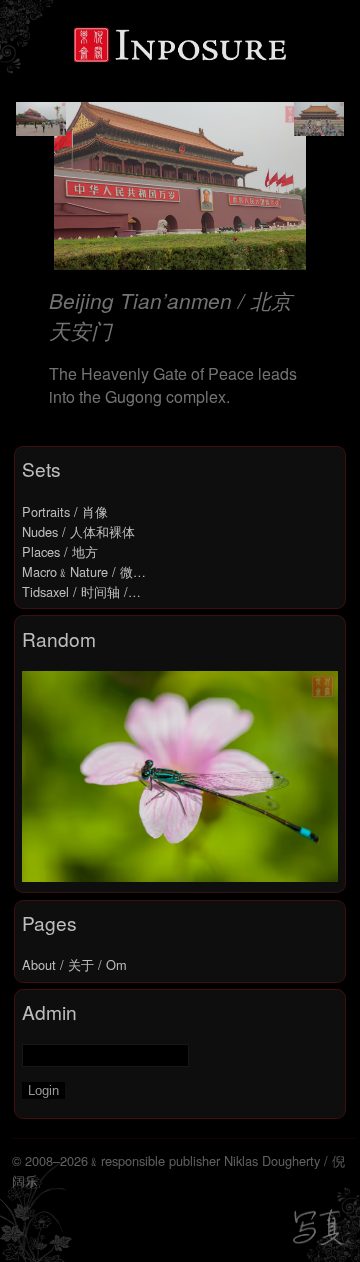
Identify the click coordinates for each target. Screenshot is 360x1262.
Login (43, 1090)
